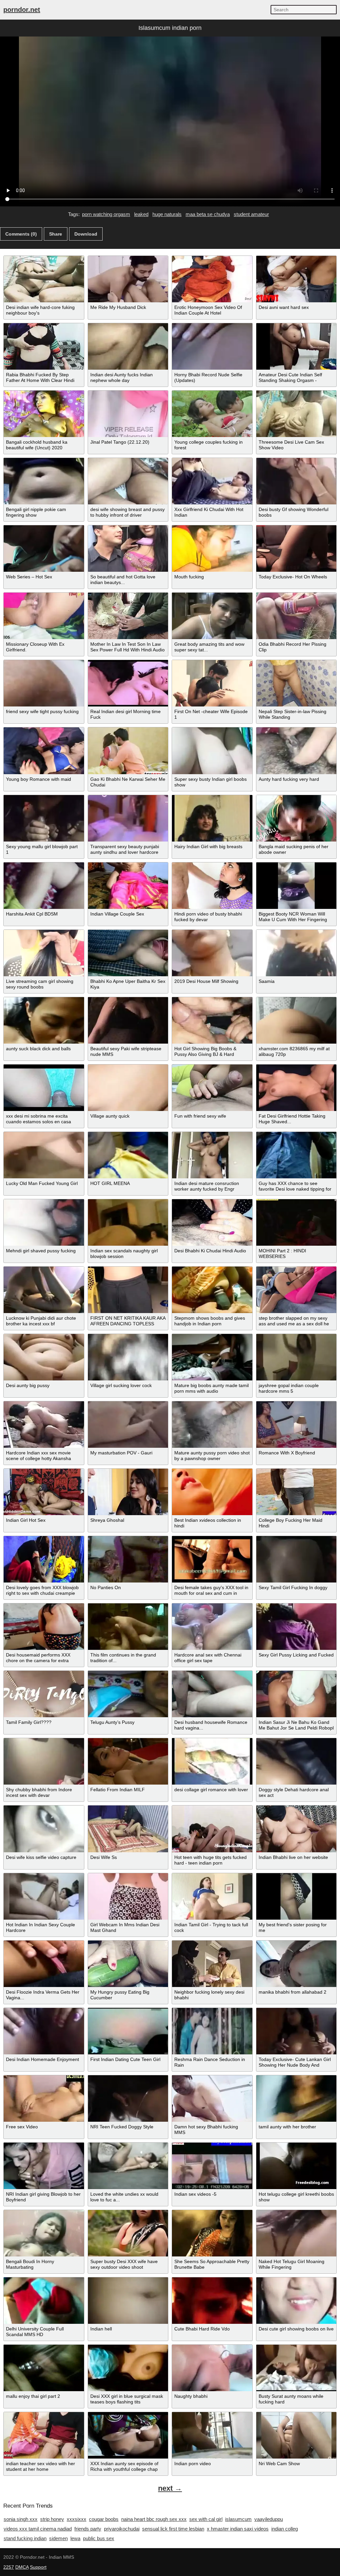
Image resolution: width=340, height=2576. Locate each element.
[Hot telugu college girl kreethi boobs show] (297, 2166)
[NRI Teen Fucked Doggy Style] (128, 2098)
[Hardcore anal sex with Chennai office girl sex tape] (212, 1627)
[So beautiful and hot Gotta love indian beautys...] (128, 549)
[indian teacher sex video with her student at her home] (44, 2435)
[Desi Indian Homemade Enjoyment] (44, 2031)
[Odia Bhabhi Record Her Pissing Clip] (297, 616)
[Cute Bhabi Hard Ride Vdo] (212, 2301)
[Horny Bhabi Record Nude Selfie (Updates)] (212, 346)
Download (86, 234)
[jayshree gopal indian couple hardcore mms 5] (297, 1357)
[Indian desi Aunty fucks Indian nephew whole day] (128, 346)
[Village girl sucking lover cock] (128, 1357)
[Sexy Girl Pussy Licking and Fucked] (297, 1627)
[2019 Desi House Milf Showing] (212, 953)
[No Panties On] (128, 1559)
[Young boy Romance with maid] (44, 751)
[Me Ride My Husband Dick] (128, 279)
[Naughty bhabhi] (212, 2368)
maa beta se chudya (208, 214)
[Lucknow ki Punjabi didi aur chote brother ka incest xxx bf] (44, 1290)
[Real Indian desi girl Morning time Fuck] (128, 683)
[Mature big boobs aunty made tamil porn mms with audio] (212, 1357)
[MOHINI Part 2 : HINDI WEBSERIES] (297, 1222)
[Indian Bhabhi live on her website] (297, 1829)
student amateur (251, 214)
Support (38, 2567)
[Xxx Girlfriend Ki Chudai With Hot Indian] (212, 481)
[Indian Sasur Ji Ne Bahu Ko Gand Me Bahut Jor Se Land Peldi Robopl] (297, 1694)
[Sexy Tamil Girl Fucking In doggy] (297, 1559)
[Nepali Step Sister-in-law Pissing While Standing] (297, 683)
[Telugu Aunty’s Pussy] (128, 1694)
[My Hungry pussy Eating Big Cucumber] (128, 1964)
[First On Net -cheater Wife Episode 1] (212, 683)
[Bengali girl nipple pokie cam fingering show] (44, 481)
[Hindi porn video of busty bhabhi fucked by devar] (212, 886)
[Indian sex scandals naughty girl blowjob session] (128, 1222)
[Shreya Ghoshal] (128, 1492)
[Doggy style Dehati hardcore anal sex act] (297, 1761)
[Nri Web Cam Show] (297, 2435)
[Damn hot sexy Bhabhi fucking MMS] (212, 2098)
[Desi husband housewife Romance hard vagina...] (212, 1694)
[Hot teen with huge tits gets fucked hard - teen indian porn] (212, 1829)
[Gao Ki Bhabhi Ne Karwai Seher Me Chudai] (128, 751)
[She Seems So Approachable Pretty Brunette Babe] (212, 2233)
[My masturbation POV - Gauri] (128, 1425)
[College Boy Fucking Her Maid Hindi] (297, 1492)
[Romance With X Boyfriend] (297, 1425)
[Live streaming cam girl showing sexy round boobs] (44, 953)
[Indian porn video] (212, 2435)
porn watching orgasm (106, 214)
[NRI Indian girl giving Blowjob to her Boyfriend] (44, 2166)
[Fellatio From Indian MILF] (128, 1761)
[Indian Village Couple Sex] (128, 886)
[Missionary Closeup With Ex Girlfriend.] (44, 616)
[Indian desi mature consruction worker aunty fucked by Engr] (212, 1155)
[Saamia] (297, 953)
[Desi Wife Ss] (128, 1829)
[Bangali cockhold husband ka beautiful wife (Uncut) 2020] (44, 414)
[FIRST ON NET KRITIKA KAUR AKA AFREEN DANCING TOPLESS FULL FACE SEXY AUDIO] (128, 1290)
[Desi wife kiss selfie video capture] (44, 1829)
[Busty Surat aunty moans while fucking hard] (297, 2368)
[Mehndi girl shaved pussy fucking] (44, 1222)
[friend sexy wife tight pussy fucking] (44, 683)
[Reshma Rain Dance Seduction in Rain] (212, 2031)
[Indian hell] (128, 2301)
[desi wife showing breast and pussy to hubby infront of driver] (128, 481)
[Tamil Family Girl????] (44, 1694)
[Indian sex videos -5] (212, 2166)
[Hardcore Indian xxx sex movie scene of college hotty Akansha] (44, 1425)
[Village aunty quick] (128, 1088)
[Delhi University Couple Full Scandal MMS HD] (44, 2301)
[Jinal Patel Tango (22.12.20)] (128, 414)
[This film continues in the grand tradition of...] (128, 1627)
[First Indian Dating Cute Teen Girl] (128, 2031)
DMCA (22, 2567)
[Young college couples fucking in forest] (212, 414)
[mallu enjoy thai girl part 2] (44, 2368)
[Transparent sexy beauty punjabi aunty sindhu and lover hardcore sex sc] (128, 818)
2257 (9, 2567)
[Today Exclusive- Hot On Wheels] (297, 549)
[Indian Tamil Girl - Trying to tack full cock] (212, 1896)
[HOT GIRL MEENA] (128, 1155)
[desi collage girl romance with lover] (212, 1761)
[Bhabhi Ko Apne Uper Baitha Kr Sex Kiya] (128, 953)
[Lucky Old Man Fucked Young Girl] (44, 1155)
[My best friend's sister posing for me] (297, 1896)
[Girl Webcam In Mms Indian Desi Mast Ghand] (128, 1896)
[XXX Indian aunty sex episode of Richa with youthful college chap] (128, 2435)
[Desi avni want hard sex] (297, 279)
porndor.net (22, 10)
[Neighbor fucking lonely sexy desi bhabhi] (212, 1964)
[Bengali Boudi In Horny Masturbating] (44, 2233)
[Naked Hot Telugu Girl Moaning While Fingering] (297, 2233)
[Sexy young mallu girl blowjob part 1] (44, 818)
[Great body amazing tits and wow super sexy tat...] (212, 616)
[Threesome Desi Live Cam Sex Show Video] (297, 414)
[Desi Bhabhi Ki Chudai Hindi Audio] (212, 1222)
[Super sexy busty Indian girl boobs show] (212, 751)
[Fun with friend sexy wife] (212, 1088)
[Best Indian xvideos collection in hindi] (212, 1492)
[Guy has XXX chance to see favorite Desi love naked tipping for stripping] (297, 1155)
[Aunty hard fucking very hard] (297, 751)
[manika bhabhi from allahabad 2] (297, 1964)
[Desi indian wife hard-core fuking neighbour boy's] (44, 279)
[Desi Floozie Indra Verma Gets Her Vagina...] (44, 1964)
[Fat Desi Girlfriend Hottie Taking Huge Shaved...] (297, 1088)
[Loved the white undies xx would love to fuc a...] (128, 2166)
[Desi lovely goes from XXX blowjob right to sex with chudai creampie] (44, 1559)
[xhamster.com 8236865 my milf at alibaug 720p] (297, 1020)
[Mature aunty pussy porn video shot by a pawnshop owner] (212, 1425)
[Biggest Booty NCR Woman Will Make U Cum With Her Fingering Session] (297, 886)
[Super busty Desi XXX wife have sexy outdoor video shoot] (128, 2233)
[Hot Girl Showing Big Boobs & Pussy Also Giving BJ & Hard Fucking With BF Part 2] (212, 1020)
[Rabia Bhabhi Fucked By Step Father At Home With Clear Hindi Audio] (44, 346)
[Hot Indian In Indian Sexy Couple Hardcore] (44, 1896)
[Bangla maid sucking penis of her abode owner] (297, 818)
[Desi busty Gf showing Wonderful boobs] (297, 481)
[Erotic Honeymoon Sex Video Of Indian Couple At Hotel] (212, 279)
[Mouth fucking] (212, 549)
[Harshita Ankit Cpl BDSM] (44, 886)
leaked (141, 214)
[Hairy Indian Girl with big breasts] (212, 818)
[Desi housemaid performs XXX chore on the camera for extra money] (44, 1627)
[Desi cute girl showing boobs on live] (297, 2301)
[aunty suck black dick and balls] (44, 1020)
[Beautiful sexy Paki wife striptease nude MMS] (128, 1020)
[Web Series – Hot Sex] (44, 549)
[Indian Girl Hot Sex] (44, 1492)
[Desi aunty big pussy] (44, 1357)
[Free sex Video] (44, 2098)
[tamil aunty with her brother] (297, 2098)
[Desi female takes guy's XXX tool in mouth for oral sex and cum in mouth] (212, 1559)
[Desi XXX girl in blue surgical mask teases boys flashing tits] (128, 2368)
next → (170, 2488)
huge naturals (167, 214)
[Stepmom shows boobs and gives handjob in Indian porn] (212, 1290)
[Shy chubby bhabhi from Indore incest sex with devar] (44, 1761)
